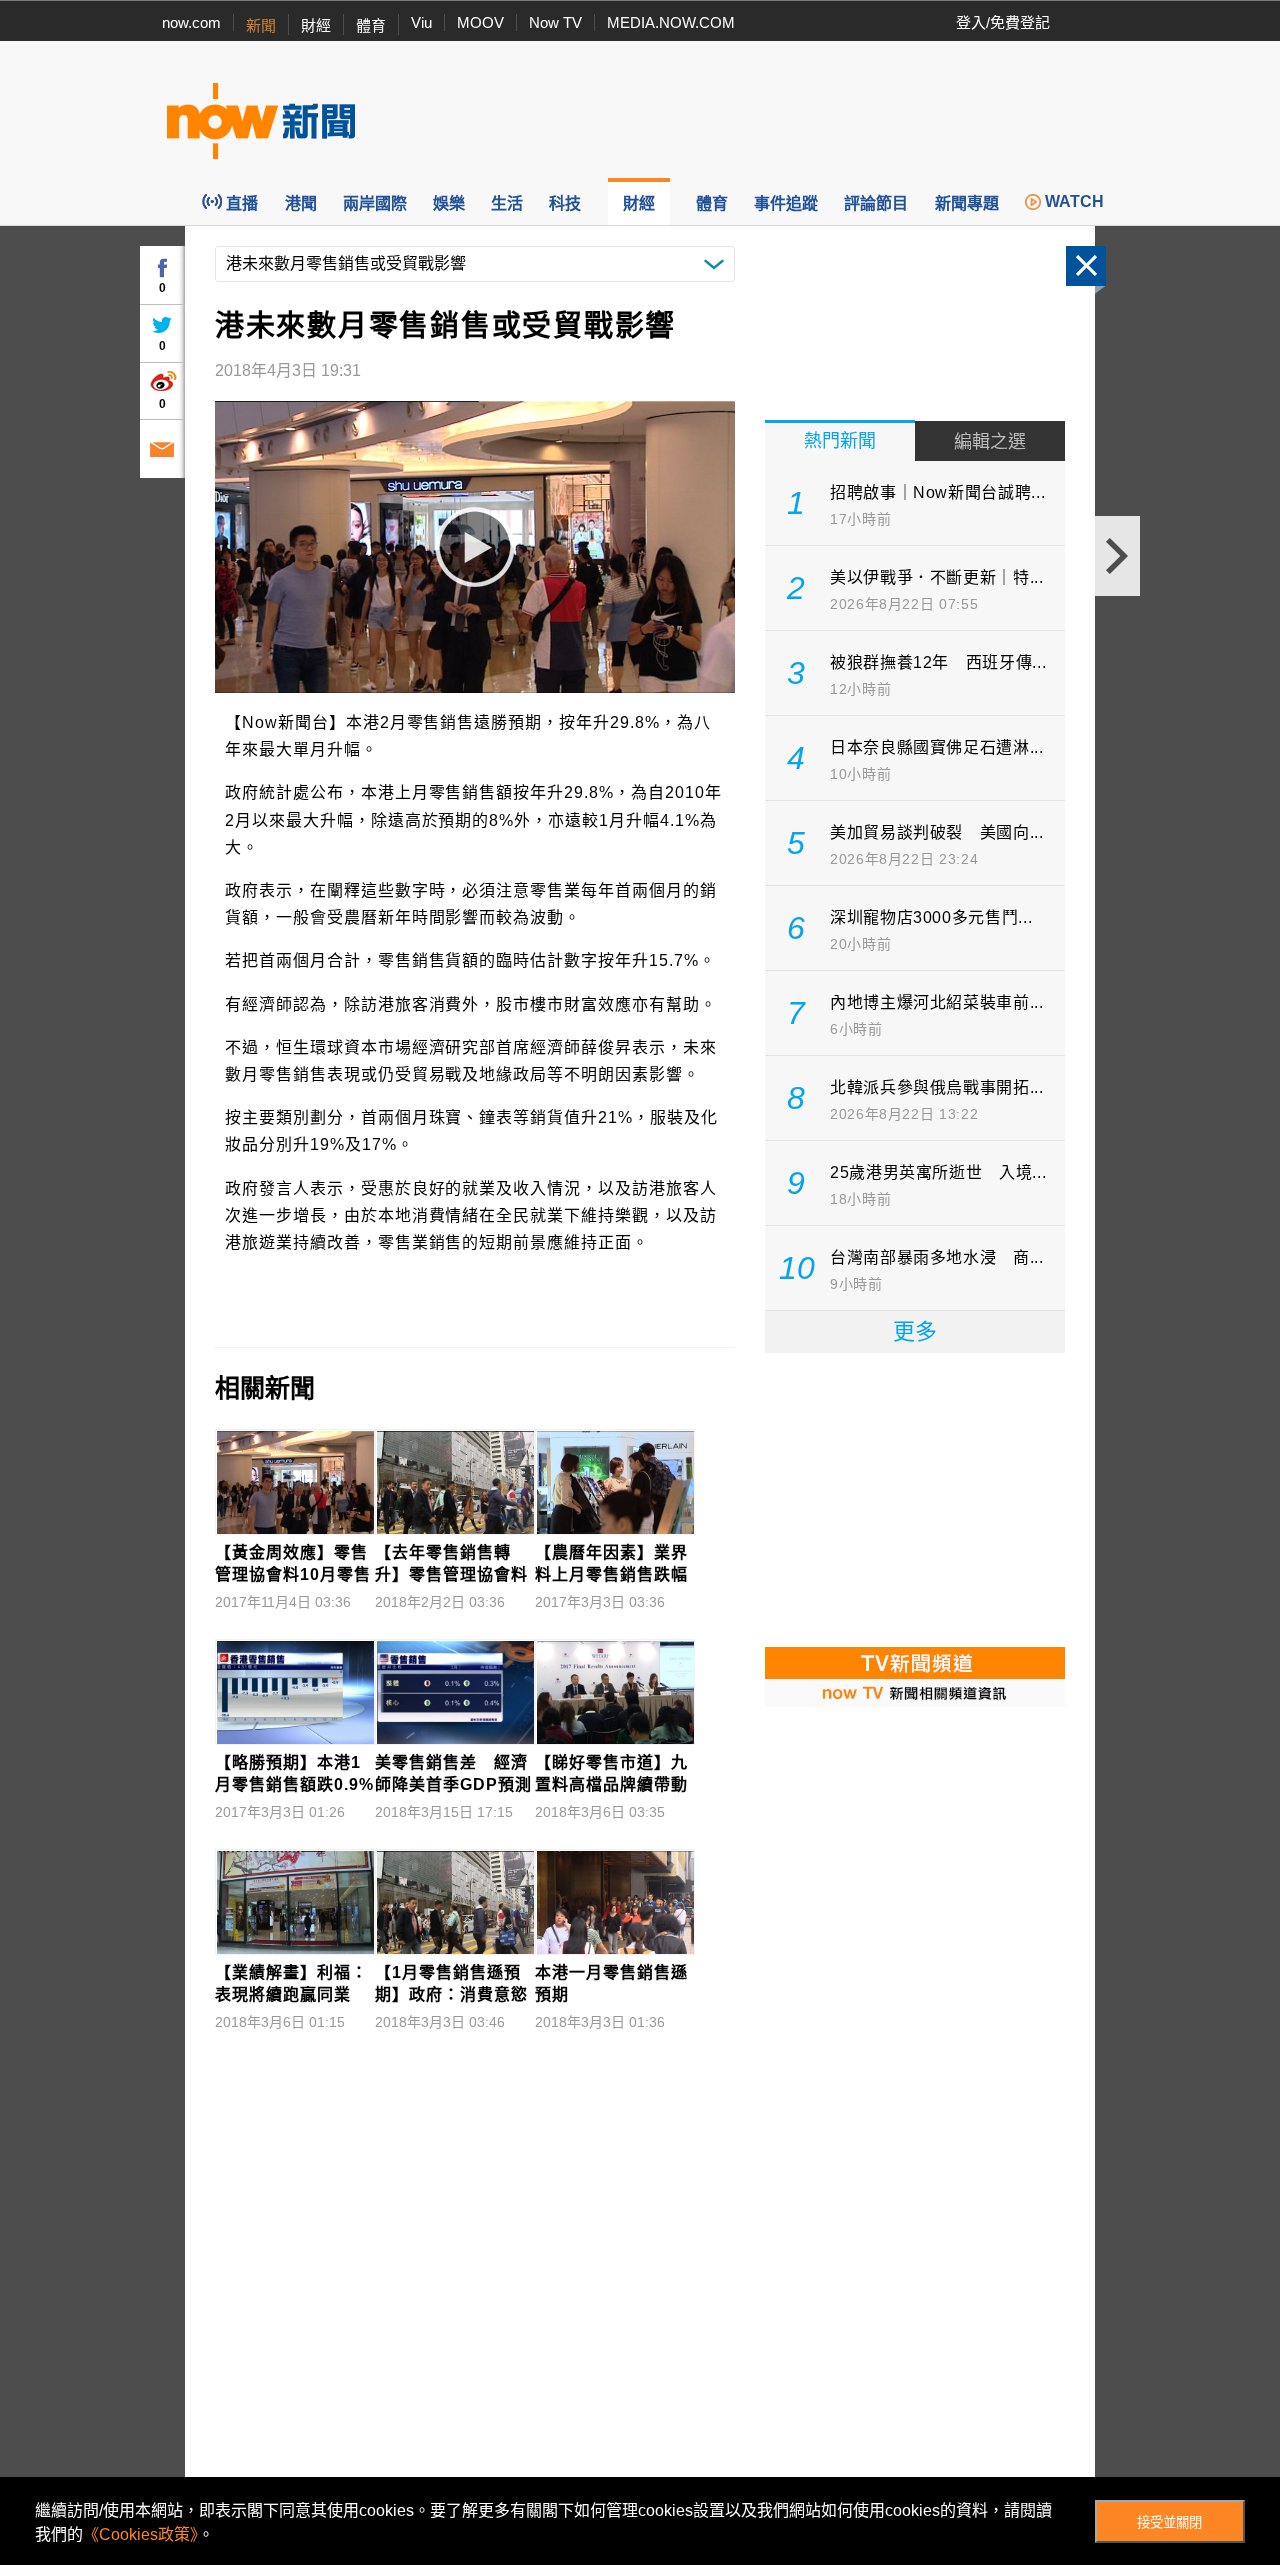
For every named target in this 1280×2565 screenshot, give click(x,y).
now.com (191, 22)
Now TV (555, 22)
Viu (421, 22)
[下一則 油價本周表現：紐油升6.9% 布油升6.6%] (1117, 556)
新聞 (261, 25)
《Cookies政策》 (140, 2534)
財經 (316, 25)
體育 (371, 25)
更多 (915, 1331)
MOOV (480, 22)
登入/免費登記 (1003, 22)
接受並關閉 (1169, 2522)
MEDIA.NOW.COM (671, 22)
